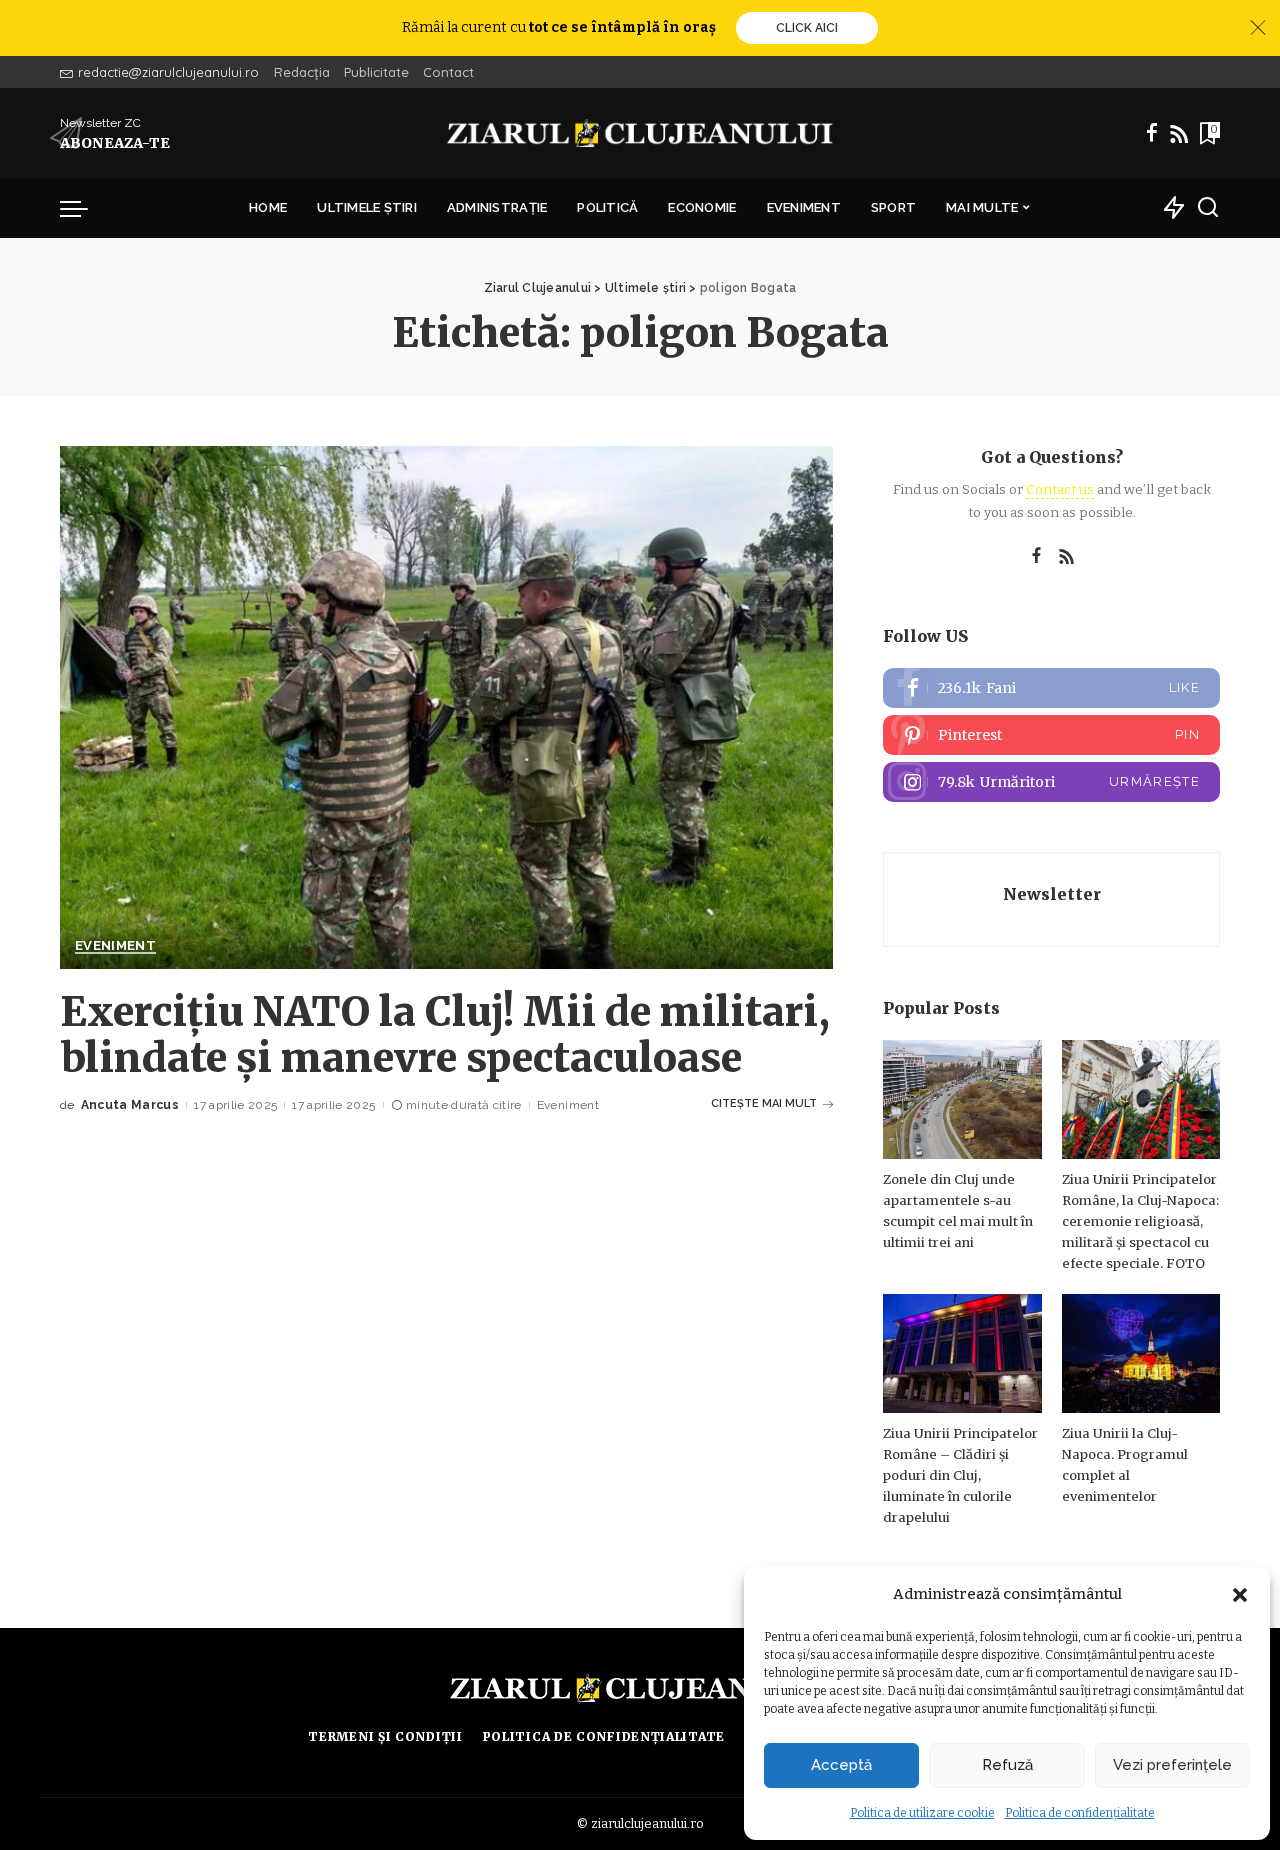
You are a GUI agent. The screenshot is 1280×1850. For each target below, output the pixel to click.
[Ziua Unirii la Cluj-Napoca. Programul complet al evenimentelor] (1141, 1353)
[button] (1240, 1595)
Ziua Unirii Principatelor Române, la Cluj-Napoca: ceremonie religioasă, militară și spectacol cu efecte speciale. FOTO (1140, 1221)
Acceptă (841, 1765)
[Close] (1258, 28)
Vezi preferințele (1172, 1765)
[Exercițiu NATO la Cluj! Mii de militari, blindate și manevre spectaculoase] (446, 707)
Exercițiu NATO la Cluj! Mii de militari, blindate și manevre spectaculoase (445, 1035)
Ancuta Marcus (130, 1105)
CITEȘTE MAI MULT (764, 1103)
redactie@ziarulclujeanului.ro (168, 72)
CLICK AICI (807, 28)
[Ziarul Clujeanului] (640, 133)
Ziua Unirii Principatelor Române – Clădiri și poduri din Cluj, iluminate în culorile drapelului (960, 1475)
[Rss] (1179, 133)
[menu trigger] (84, 208)
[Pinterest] (1051, 735)
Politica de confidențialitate (1080, 1813)
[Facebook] (1152, 133)
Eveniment (115, 946)
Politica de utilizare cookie (922, 1813)
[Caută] (1208, 208)
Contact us (1060, 489)
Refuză (1007, 1765)
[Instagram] (1051, 782)
